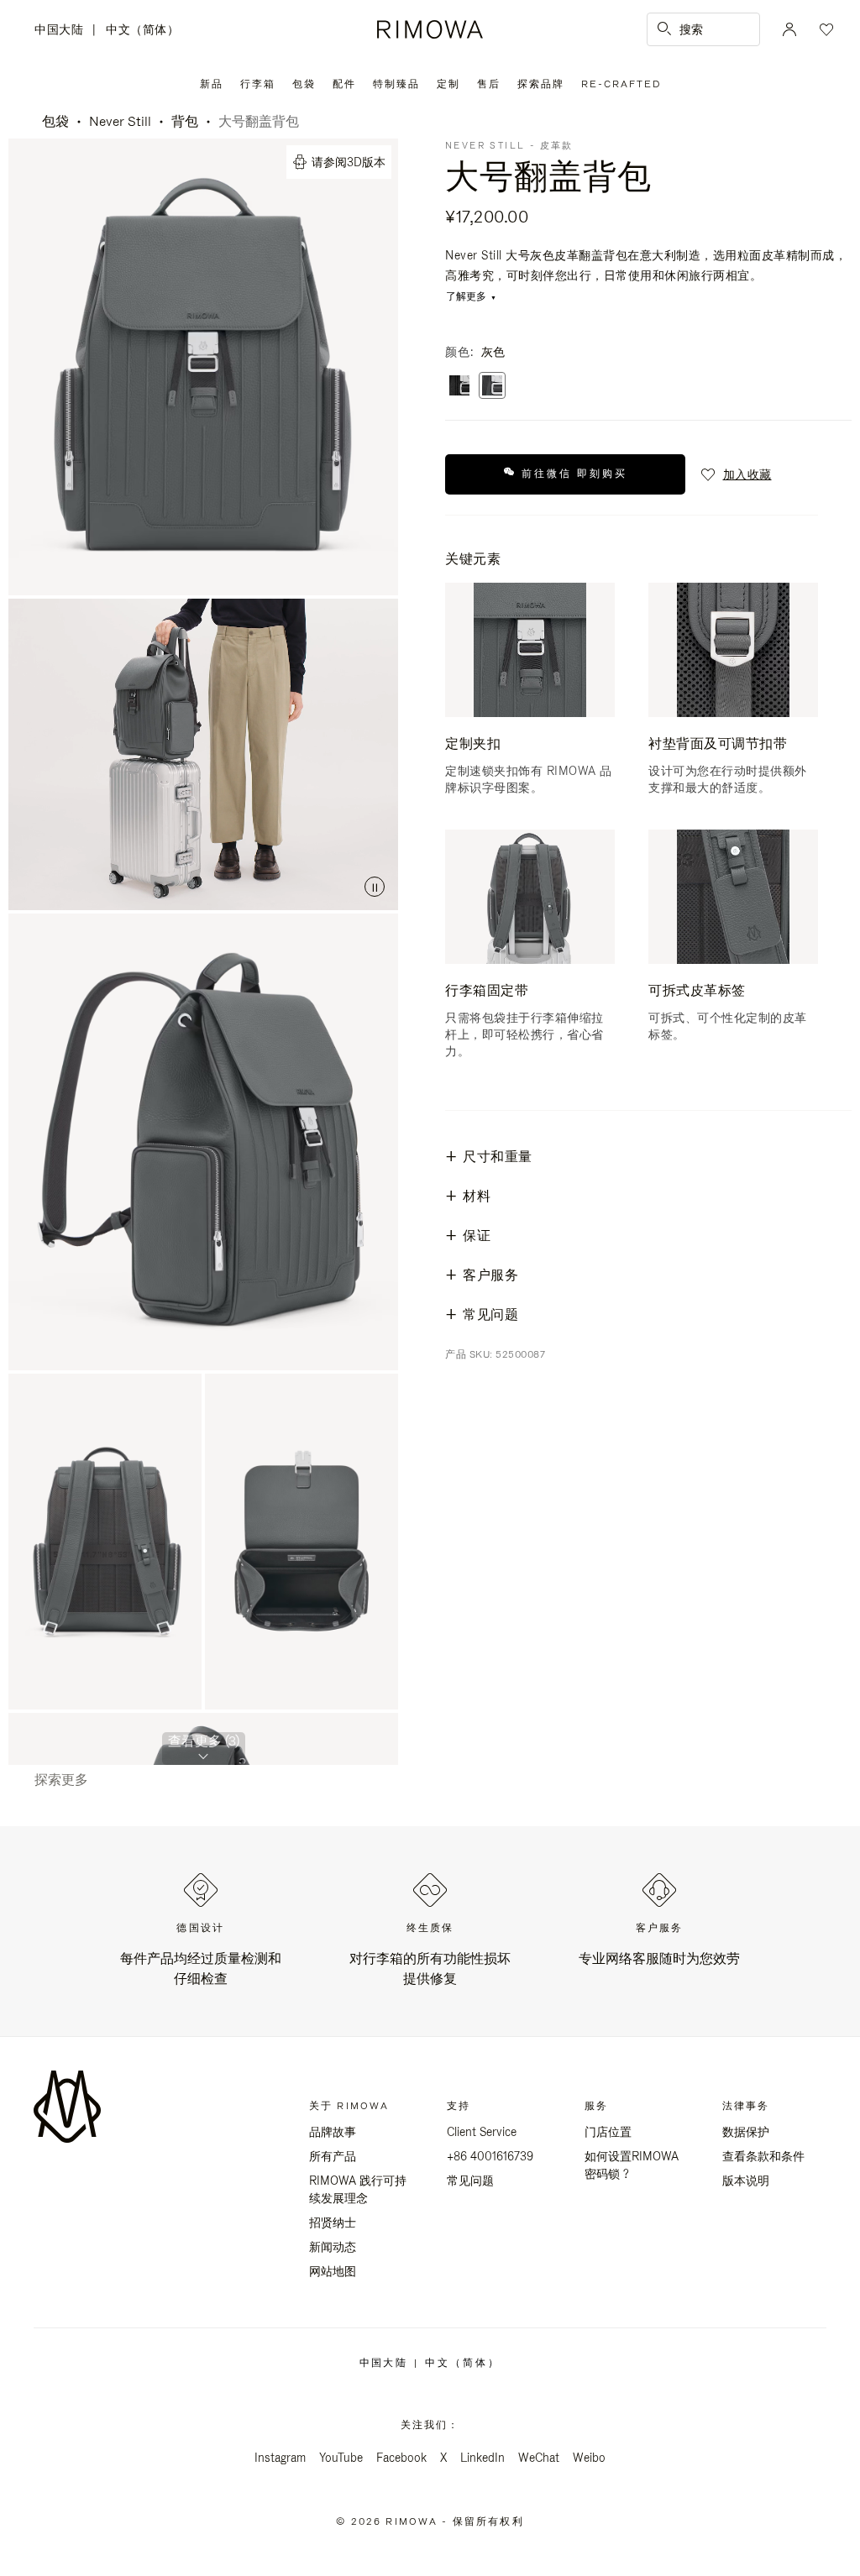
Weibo (589, 2458)
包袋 (304, 84)
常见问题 (470, 2181)
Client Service (482, 2132)
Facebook (401, 2458)
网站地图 (333, 2271)
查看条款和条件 (763, 2156)
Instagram (280, 2458)
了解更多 (466, 297)
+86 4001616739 (490, 2156)
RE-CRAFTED (621, 84)
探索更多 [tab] (61, 1780)
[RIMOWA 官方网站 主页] (430, 29)
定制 (448, 84)
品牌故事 (333, 2132)
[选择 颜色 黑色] (459, 387)
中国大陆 (63, 31)
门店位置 (608, 2132)
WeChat (539, 2458)
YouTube (341, 2458)
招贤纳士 (333, 2223)
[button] (735, 474)
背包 (185, 121)
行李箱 (258, 84)
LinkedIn (482, 2458)
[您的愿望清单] (825, 29)
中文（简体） (142, 29)
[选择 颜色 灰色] (492, 387)
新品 (212, 84)
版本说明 (746, 2181)
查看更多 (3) (204, 1741)
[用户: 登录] (789, 29)
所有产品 (333, 2156)
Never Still (120, 121)
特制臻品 (396, 84)
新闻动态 (333, 2247)
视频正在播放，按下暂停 (203, 754)
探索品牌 (541, 84)
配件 (344, 84)
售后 (489, 84)
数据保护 (746, 2132)
